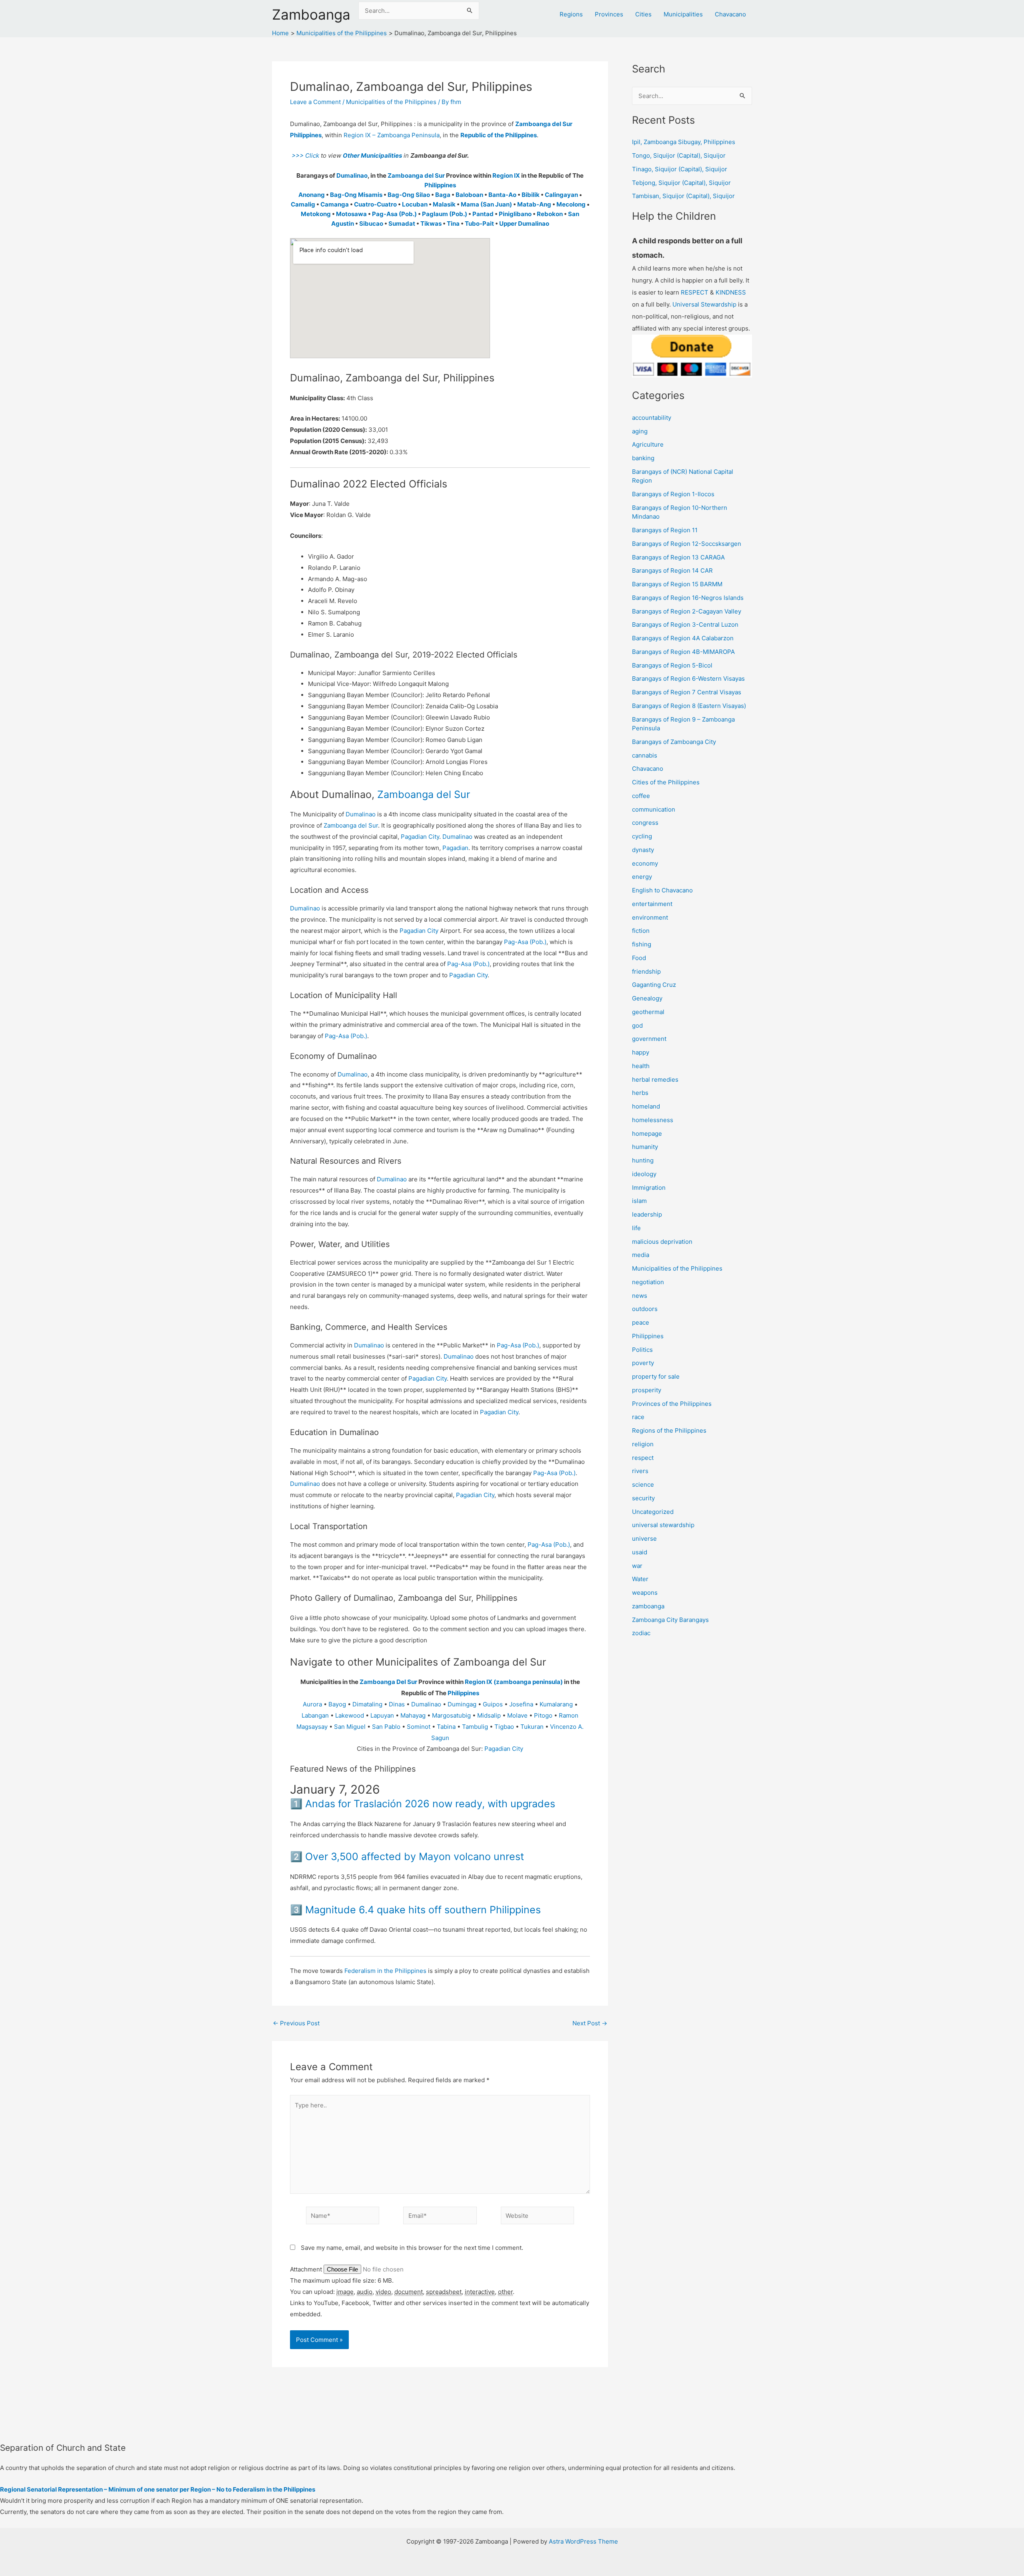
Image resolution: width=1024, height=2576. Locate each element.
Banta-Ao (502, 195)
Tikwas (431, 224)
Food (639, 958)
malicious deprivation (662, 1242)
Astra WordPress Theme (583, 2541)
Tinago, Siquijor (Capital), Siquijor (680, 169)
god (637, 1025)
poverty (643, 1363)
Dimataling (367, 1704)
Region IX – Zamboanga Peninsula (392, 135)
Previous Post (296, 2023)
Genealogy (647, 998)
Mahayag (413, 1715)
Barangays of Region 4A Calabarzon (683, 638)
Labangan (315, 1715)
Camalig (303, 204)
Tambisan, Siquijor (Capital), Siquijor (683, 196)
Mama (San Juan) (486, 204)
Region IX (506, 175)
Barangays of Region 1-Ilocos (673, 494)
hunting (643, 1160)
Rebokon (550, 214)
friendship (646, 971)
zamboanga (648, 1606)
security (643, 1498)
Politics (642, 1350)
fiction (641, 931)
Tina (453, 224)
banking (643, 458)
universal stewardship (663, 1525)
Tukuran (532, 1727)
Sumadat (402, 224)
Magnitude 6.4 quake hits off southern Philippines (423, 1910)
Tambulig (475, 1727)
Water (640, 1579)
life (636, 1228)
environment (650, 917)
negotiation (648, 1282)
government (649, 1039)
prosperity (647, 1390)
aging (640, 431)
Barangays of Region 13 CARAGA (678, 557)
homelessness (653, 1120)
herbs (640, 1093)
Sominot (419, 1727)
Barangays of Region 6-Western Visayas (688, 679)
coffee (641, 796)
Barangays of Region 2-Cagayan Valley (687, 611)
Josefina (521, 1704)
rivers (640, 1471)
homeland (646, 1106)
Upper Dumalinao (524, 224)
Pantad (483, 214)
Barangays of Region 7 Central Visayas (687, 692)
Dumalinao (352, 175)
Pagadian (455, 848)
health (641, 1066)
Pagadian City (420, 837)
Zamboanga (311, 14)
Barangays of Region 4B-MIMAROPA (683, 652)
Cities (643, 14)
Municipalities (683, 14)
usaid (640, 1552)
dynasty (643, 850)
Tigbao (504, 1727)
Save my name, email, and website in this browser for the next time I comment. (412, 2248)
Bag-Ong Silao (409, 195)
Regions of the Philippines (669, 1430)
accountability (652, 418)
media (641, 1255)
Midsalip (489, 1715)
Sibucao (371, 224)
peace (641, 1322)
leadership (647, 1214)
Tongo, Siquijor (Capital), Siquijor (679, 155)
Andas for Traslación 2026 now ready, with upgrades (430, 1804)
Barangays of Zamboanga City (674, 742)
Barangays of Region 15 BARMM (677, 584)
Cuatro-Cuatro (375, 204)
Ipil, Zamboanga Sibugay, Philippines (684, 142)
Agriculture (648, 444)
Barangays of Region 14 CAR (672, 570)
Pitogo (543, 1715)
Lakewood (350, 1715)
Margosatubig (451, 1715)
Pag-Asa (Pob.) (394, 214)
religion (643, 1444)
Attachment (307, 2269)
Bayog (337, 1704)
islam (639, 1201)
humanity (645, 1147)
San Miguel (350, 1727)
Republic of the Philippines (499, 135)
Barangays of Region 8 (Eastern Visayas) (689, 706)
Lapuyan (382, 1715)
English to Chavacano (662, 890)
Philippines (440, 185)
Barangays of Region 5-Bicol (672, 665)
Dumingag (462, 1704)
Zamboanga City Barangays (670, 1620)
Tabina (446, 1727)
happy (641, 1052)
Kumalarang (556, 1704)
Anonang (312, 195)
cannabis (645, 755)
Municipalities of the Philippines (391, 102)
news (640, 1296)
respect (643, 1458)
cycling (642, 836)
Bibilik (531, 195)
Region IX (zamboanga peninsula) (514, 1682)
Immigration (649, 1188)
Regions (571, 14)
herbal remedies (655, 1080)
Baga (443, 195)
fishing (642, 944)
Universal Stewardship (704, 304)
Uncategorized (653, 1512)
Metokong (316, 214)
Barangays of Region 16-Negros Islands (688, 598)
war (637, 1566)
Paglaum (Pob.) (445, 214)
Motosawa (351, 214)
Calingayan (561, 195)
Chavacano (730, 14)
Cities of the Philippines (666, 782)
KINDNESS (731, 292)
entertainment (652, 904)
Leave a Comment (315, 102)
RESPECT (695, 292)
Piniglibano (515, 214)
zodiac (641, 1633)
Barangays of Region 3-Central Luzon (685, 624)
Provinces (609, 14)
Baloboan (469, 195)
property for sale (656, 1376)
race (638, 1417)
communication (654, 809)
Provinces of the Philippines (672, 1404)
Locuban (415, 204)
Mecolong (571, 204)
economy (645, 863)
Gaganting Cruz (654, 985)
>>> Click (305, 155)
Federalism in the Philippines (385, 1971)
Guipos (493, 1704)
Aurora (312, 1704)
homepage (647, 1134)
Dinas (397, 1704)
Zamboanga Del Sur (388, 1682)
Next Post (590, 2023)
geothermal (648, 1012)
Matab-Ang (534, 204)
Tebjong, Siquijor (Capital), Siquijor (681, 183)
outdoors (645, 1309)
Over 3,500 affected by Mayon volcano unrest (415, 1856)
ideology (644, 1174)
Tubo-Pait (479, 224)
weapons (645, 1593)
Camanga (335, 204)
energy (642, 877)
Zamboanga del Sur (416, 175)
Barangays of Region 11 (665, 530)
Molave (517, 1715)
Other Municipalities (372, 155)
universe (644, 1539)
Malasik (444, 204)
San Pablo (386, 1727)
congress (645, 823)
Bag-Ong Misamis (356, 195)
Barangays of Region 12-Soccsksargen (687, 544)
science (643, 1484)
